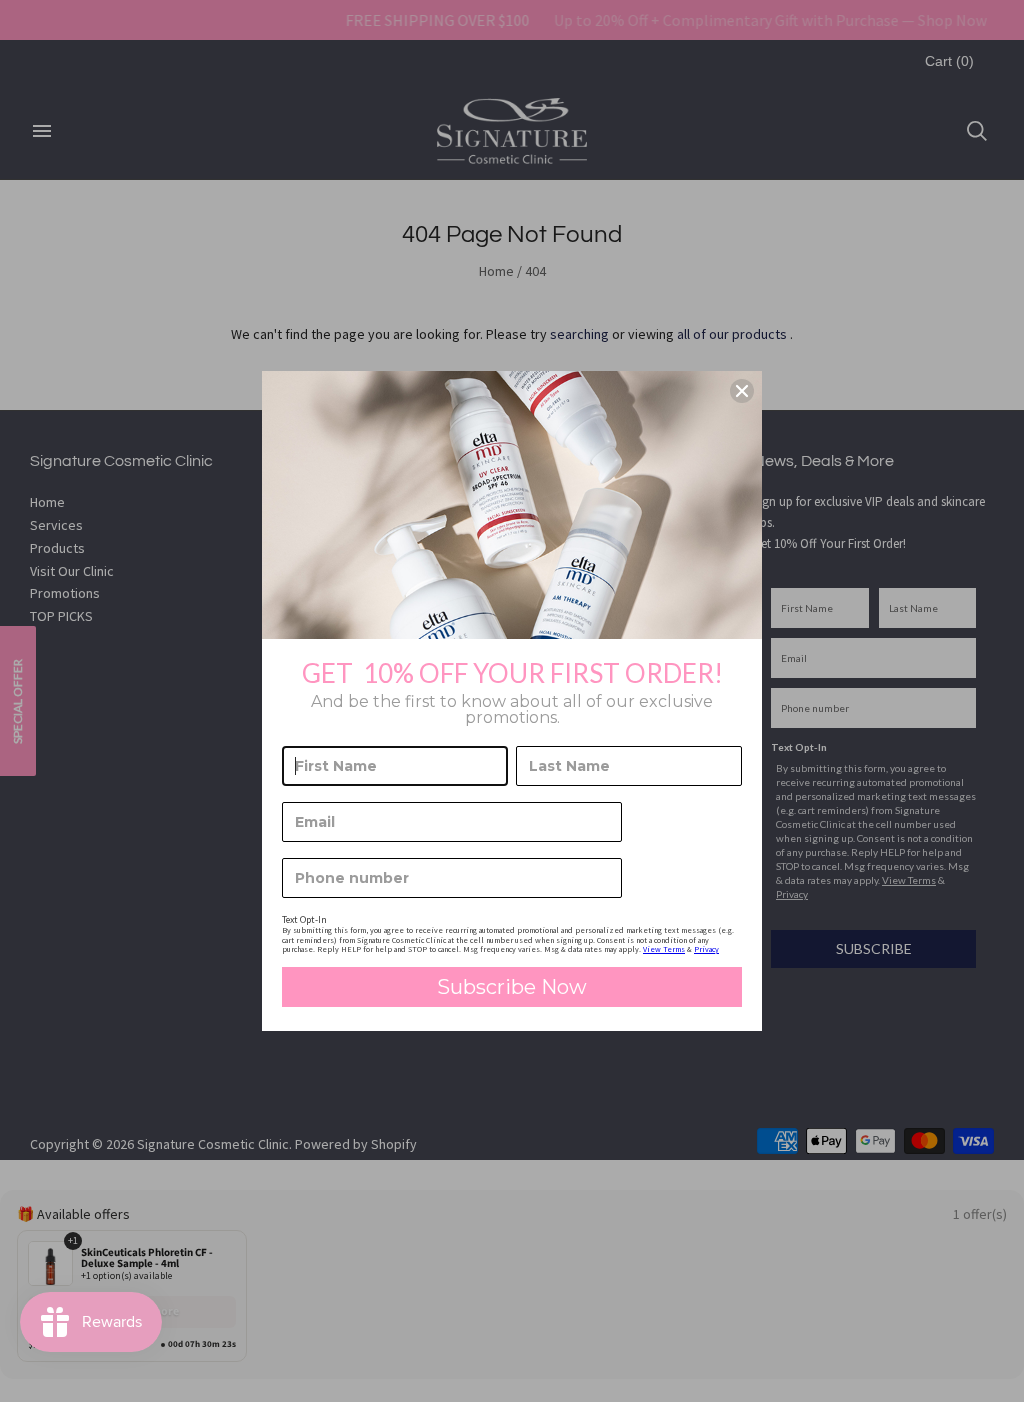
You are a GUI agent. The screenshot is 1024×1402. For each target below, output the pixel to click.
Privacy (706, 949)
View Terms (664, 949)
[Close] (742, 391)
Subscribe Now (512, 987)
